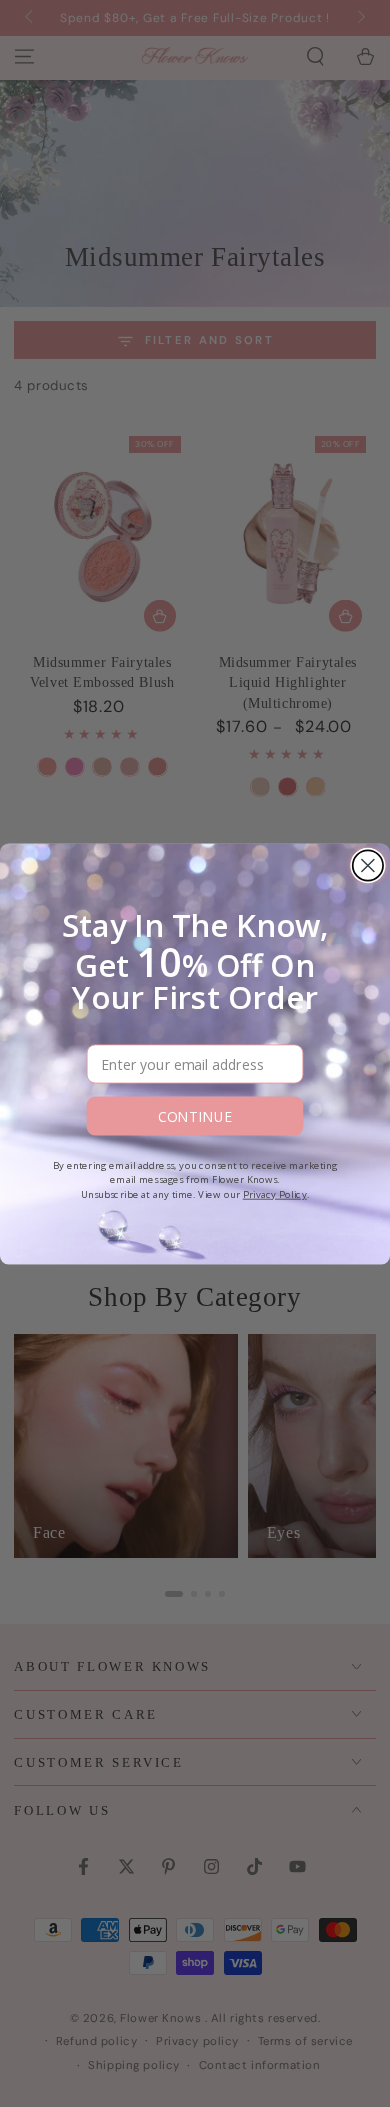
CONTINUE (195, 1115)
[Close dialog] (368, 865)
